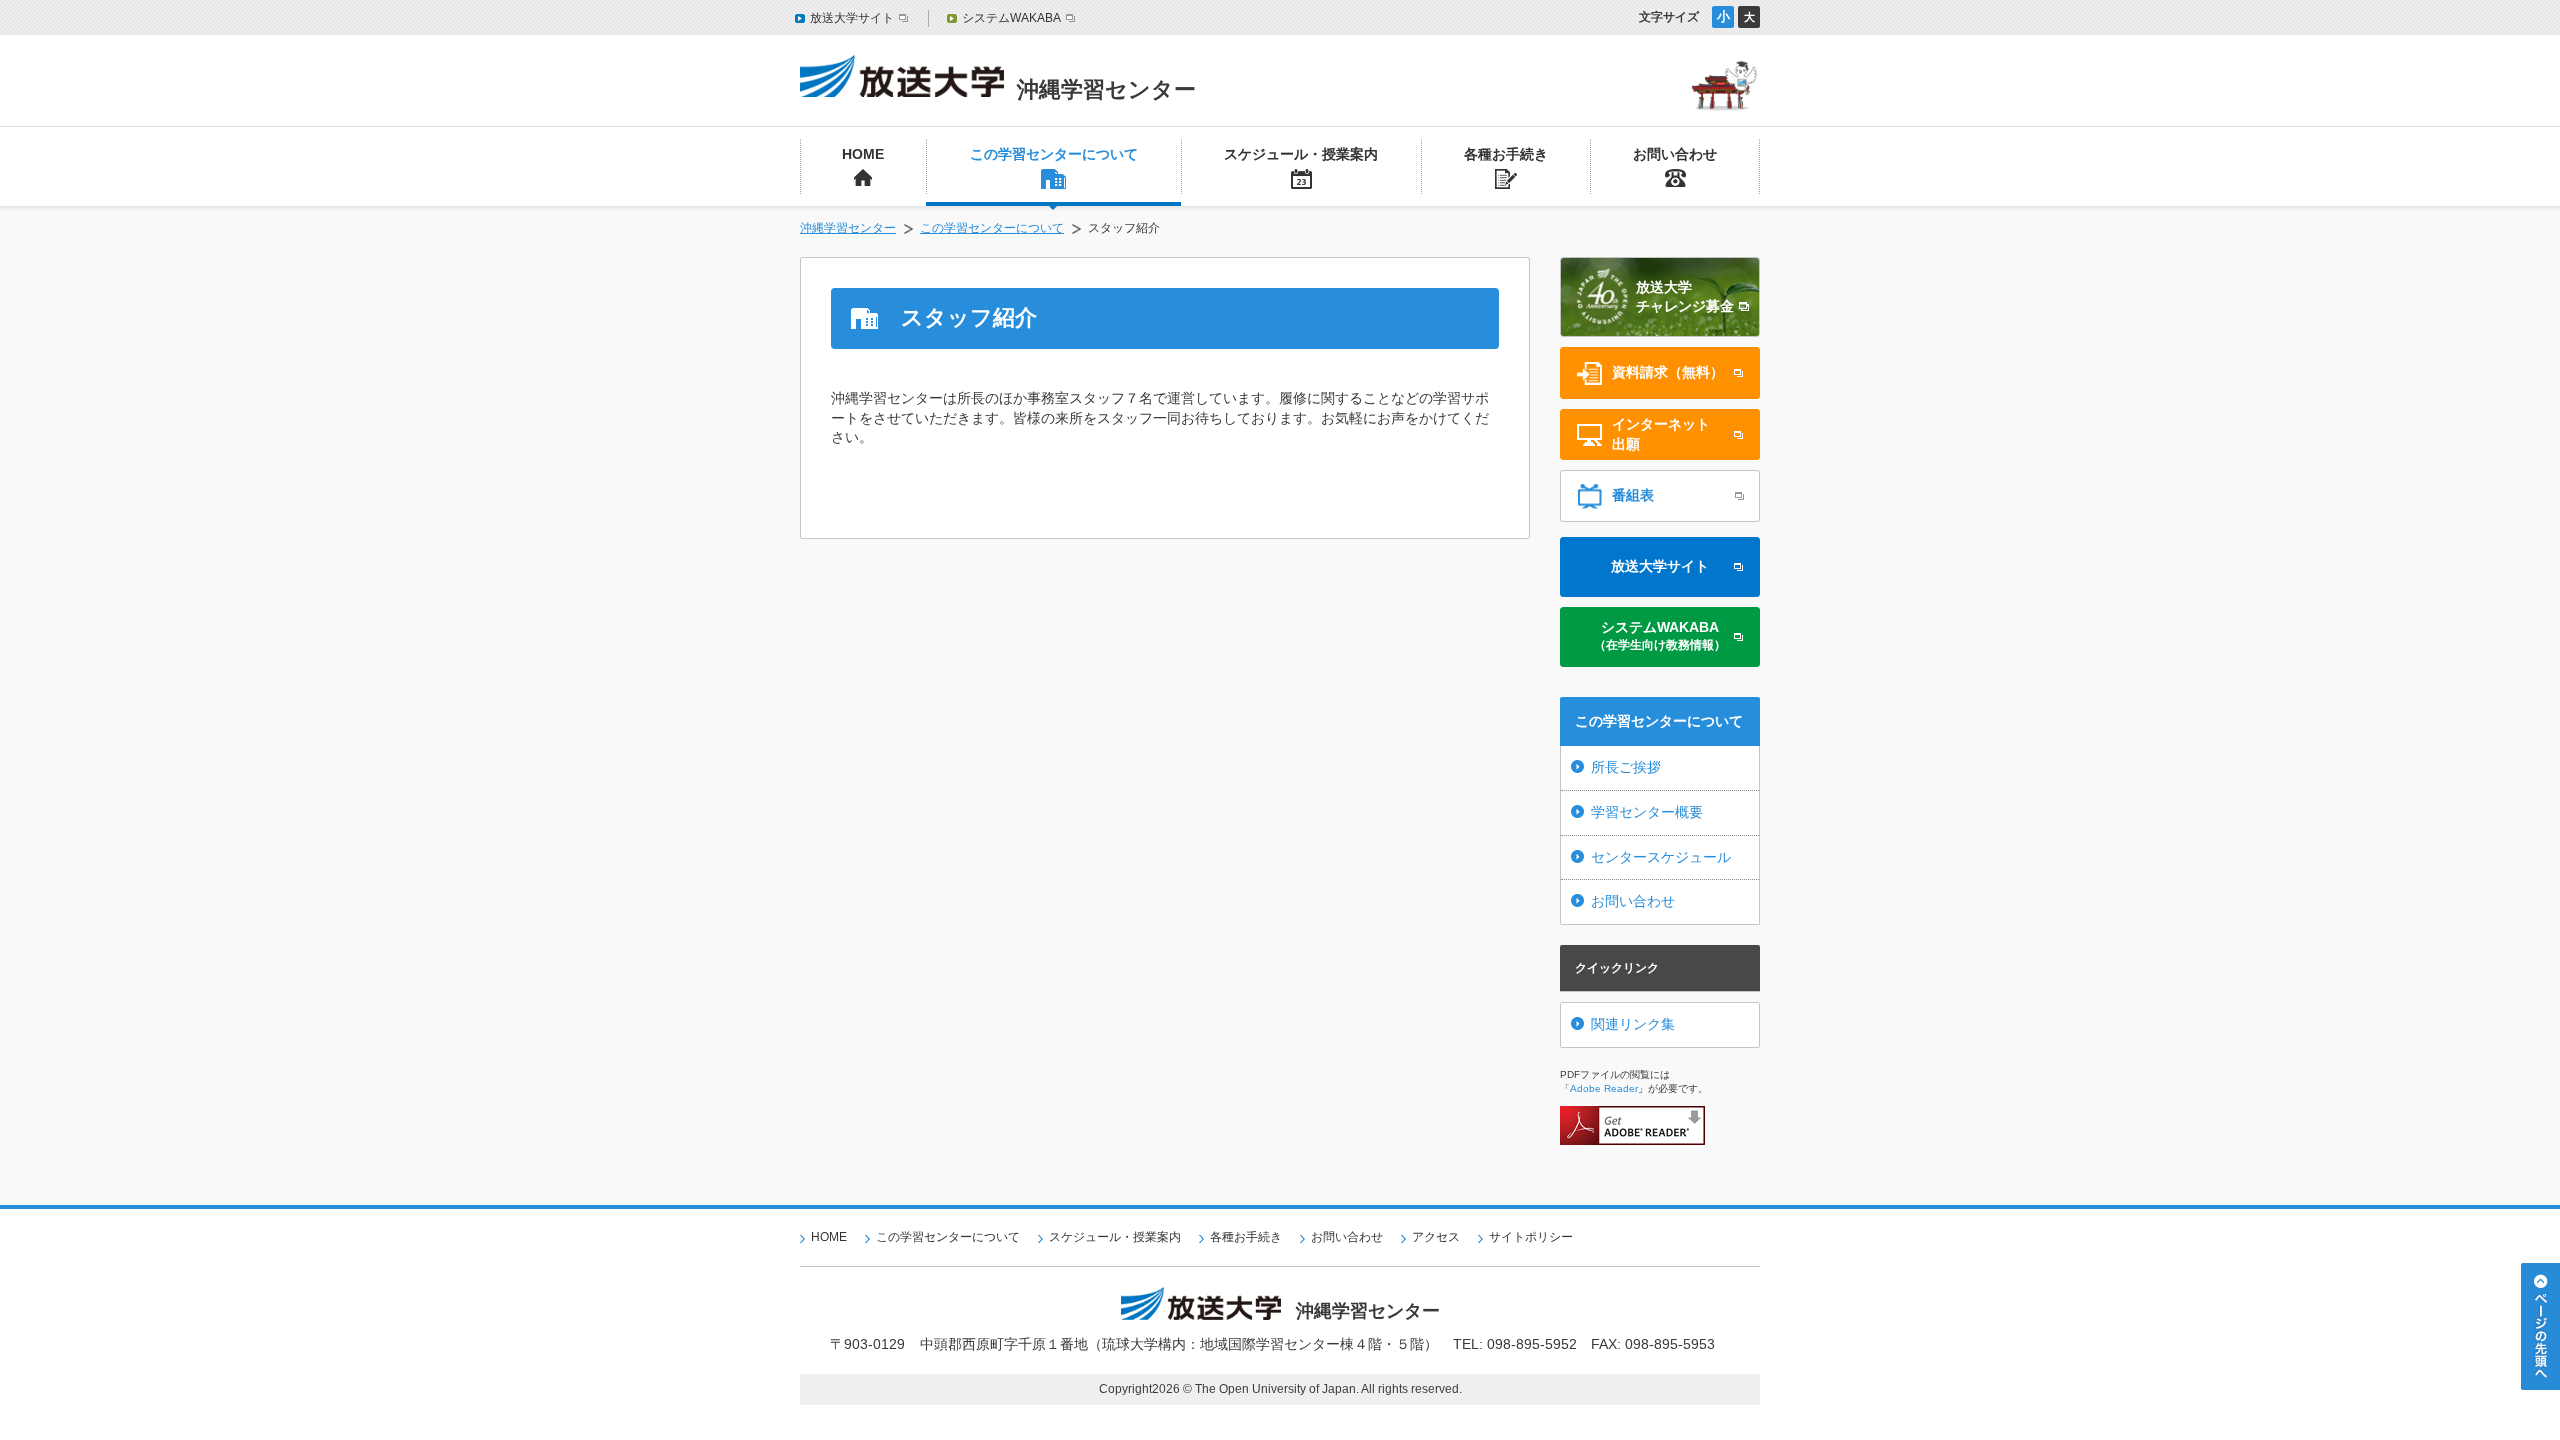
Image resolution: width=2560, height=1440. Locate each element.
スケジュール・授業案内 (1115, 1237)
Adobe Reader (1604, 1088)
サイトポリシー (1531, 1237)
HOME (829, 1237)
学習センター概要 (1647, 812)
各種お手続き (1246, 1237)
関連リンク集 (1633, 1024)
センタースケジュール (1661, 857)
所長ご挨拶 (1626, 767)
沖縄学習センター (848, 228)
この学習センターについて (992, 228)
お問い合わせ (1633, 901)
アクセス (1436, 1237)
